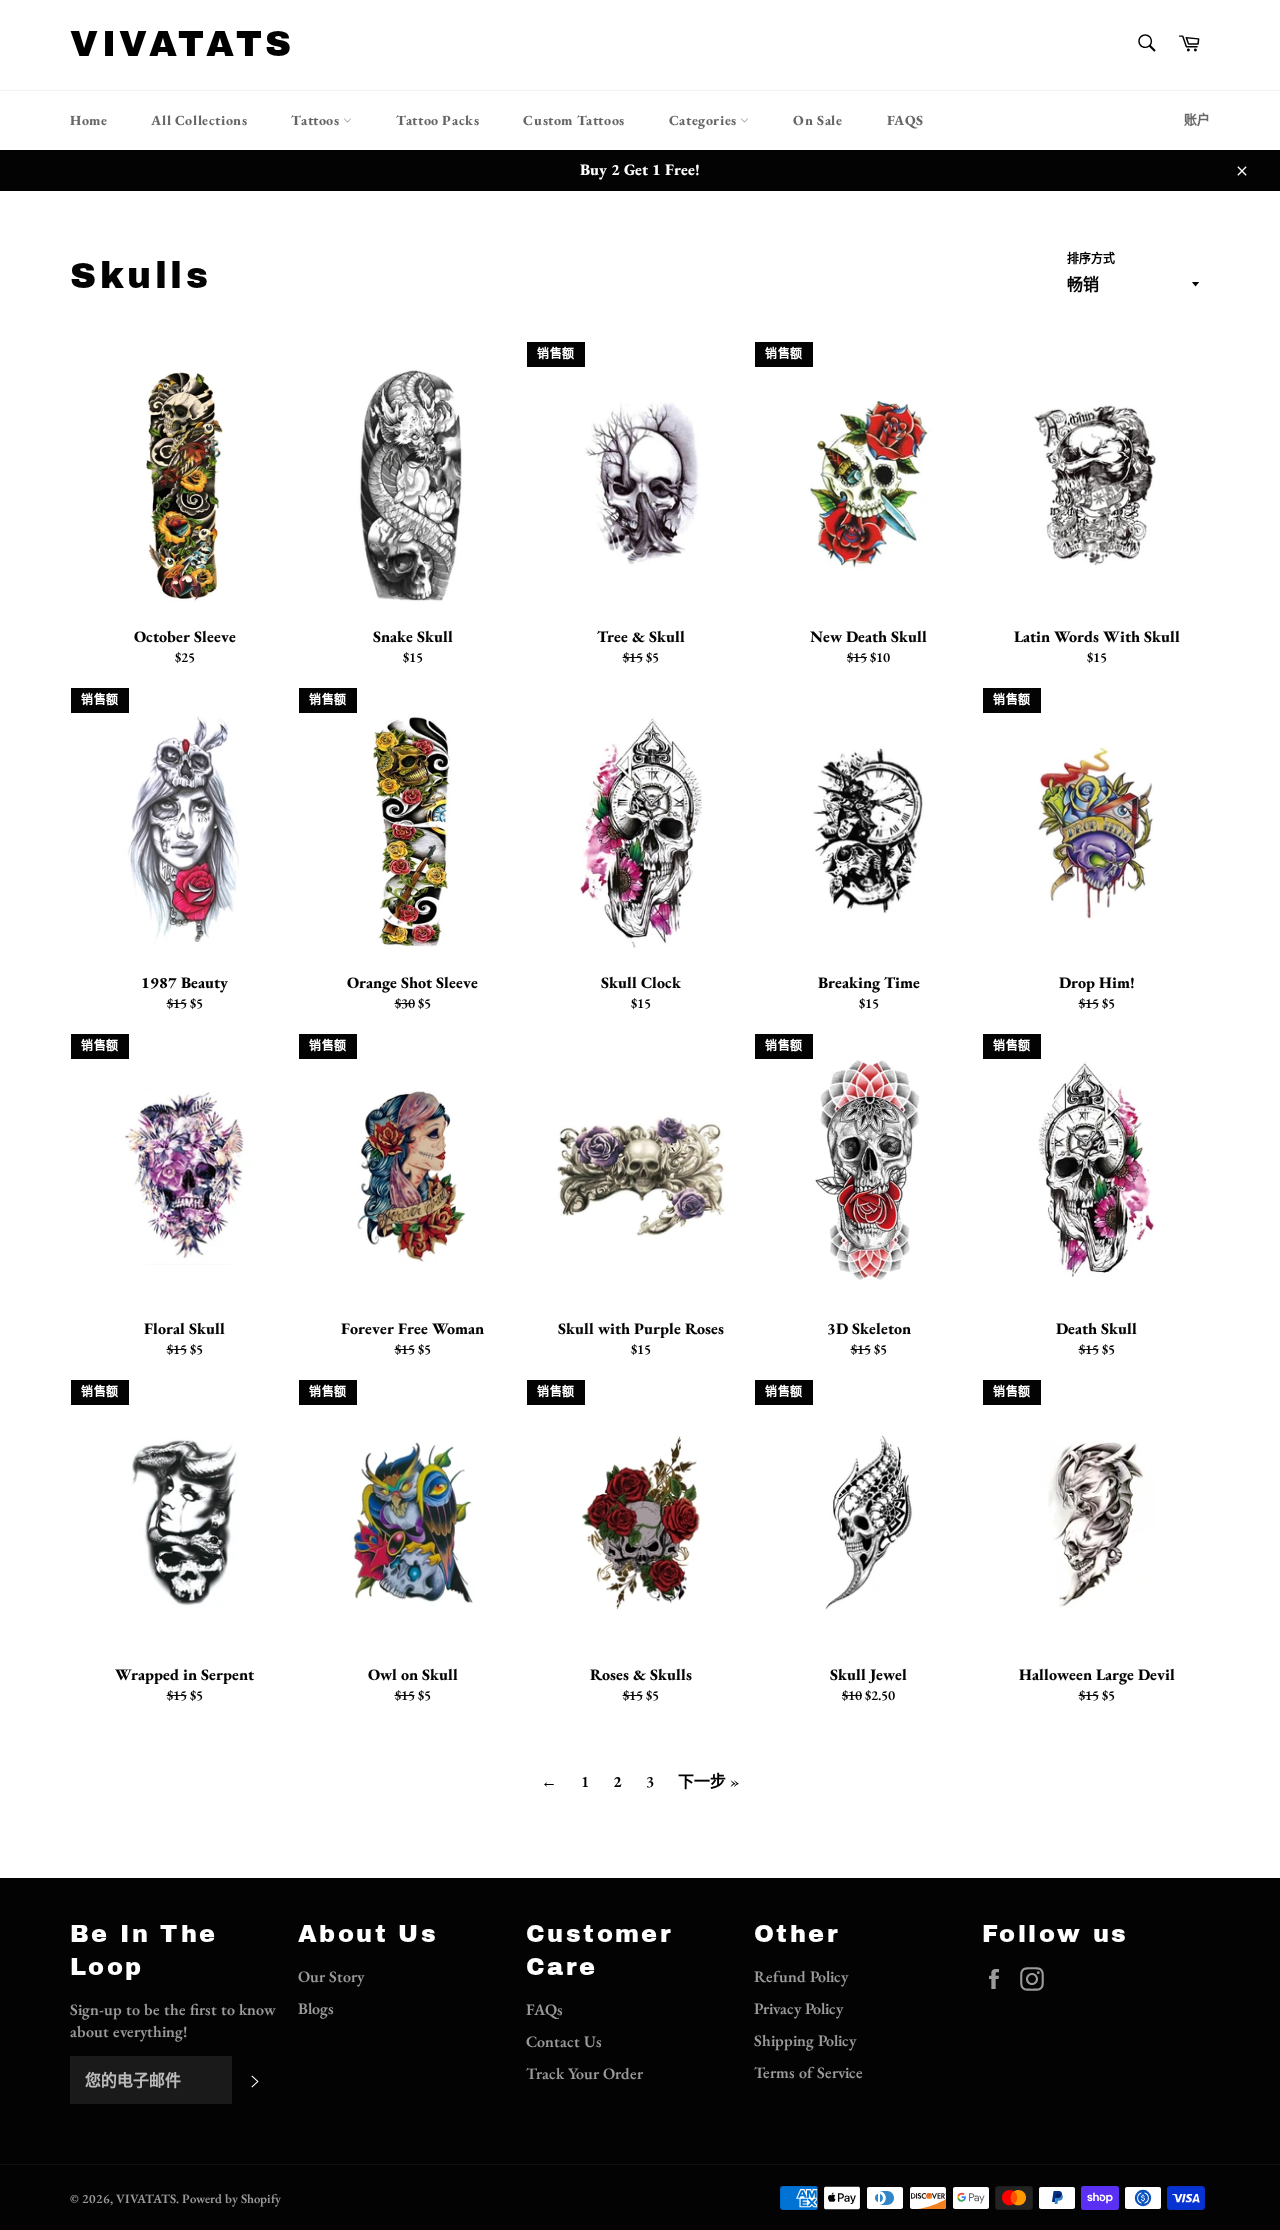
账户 (1197, 119)
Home (88, 120)
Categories (705, 120)
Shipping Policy (805, 2040)
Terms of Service (808, 2072)
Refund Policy (801, 1976)
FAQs (544, 2009)
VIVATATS (182, 44)
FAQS (905, 120)
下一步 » (708, 1781)
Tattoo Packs (437, 120)
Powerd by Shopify (231, 2198)
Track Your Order (584, 2073)
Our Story (331, 1976)
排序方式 (1091, 259)
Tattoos (317, 120)
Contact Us (564, 2041)
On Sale (817, 120)
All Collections (199, 120)
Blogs (316, 2008)
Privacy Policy (798, 2008)
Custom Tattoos (573, 120)
